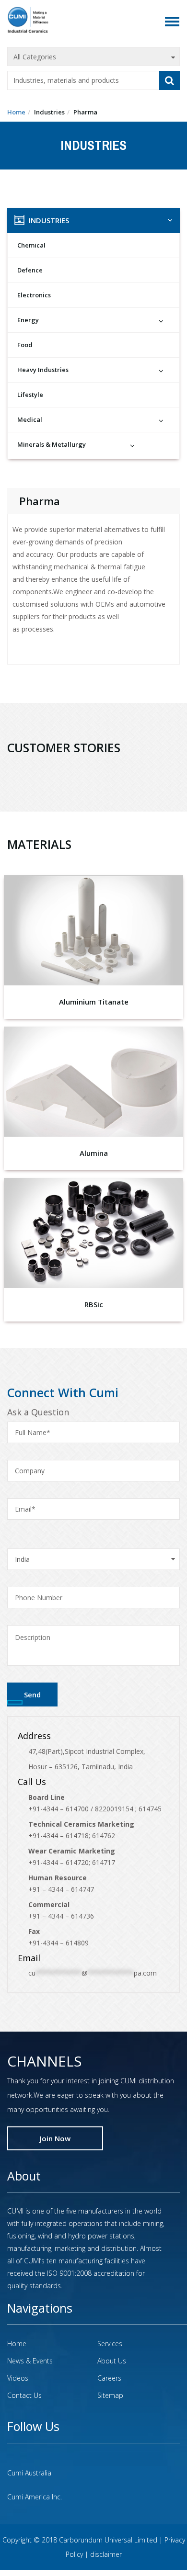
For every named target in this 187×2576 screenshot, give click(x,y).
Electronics (34, 295)
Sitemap (110, 2395)
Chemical (31, 245)
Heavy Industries (43, 370)
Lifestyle (30, 395)
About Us (112, 2361)
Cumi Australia (29, 2473)
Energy (28, 320)
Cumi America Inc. (35, 2497)
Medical (30, 419)
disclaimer (106, 2554)
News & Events (30, 2361)
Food (25, 345)
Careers (109, 2378)
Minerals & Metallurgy (52, 444)
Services (110, 2344)
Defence (30, 270)
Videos (18, 2378)
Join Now (55, 2138)
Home (16, 112)
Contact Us (24, 2395)
